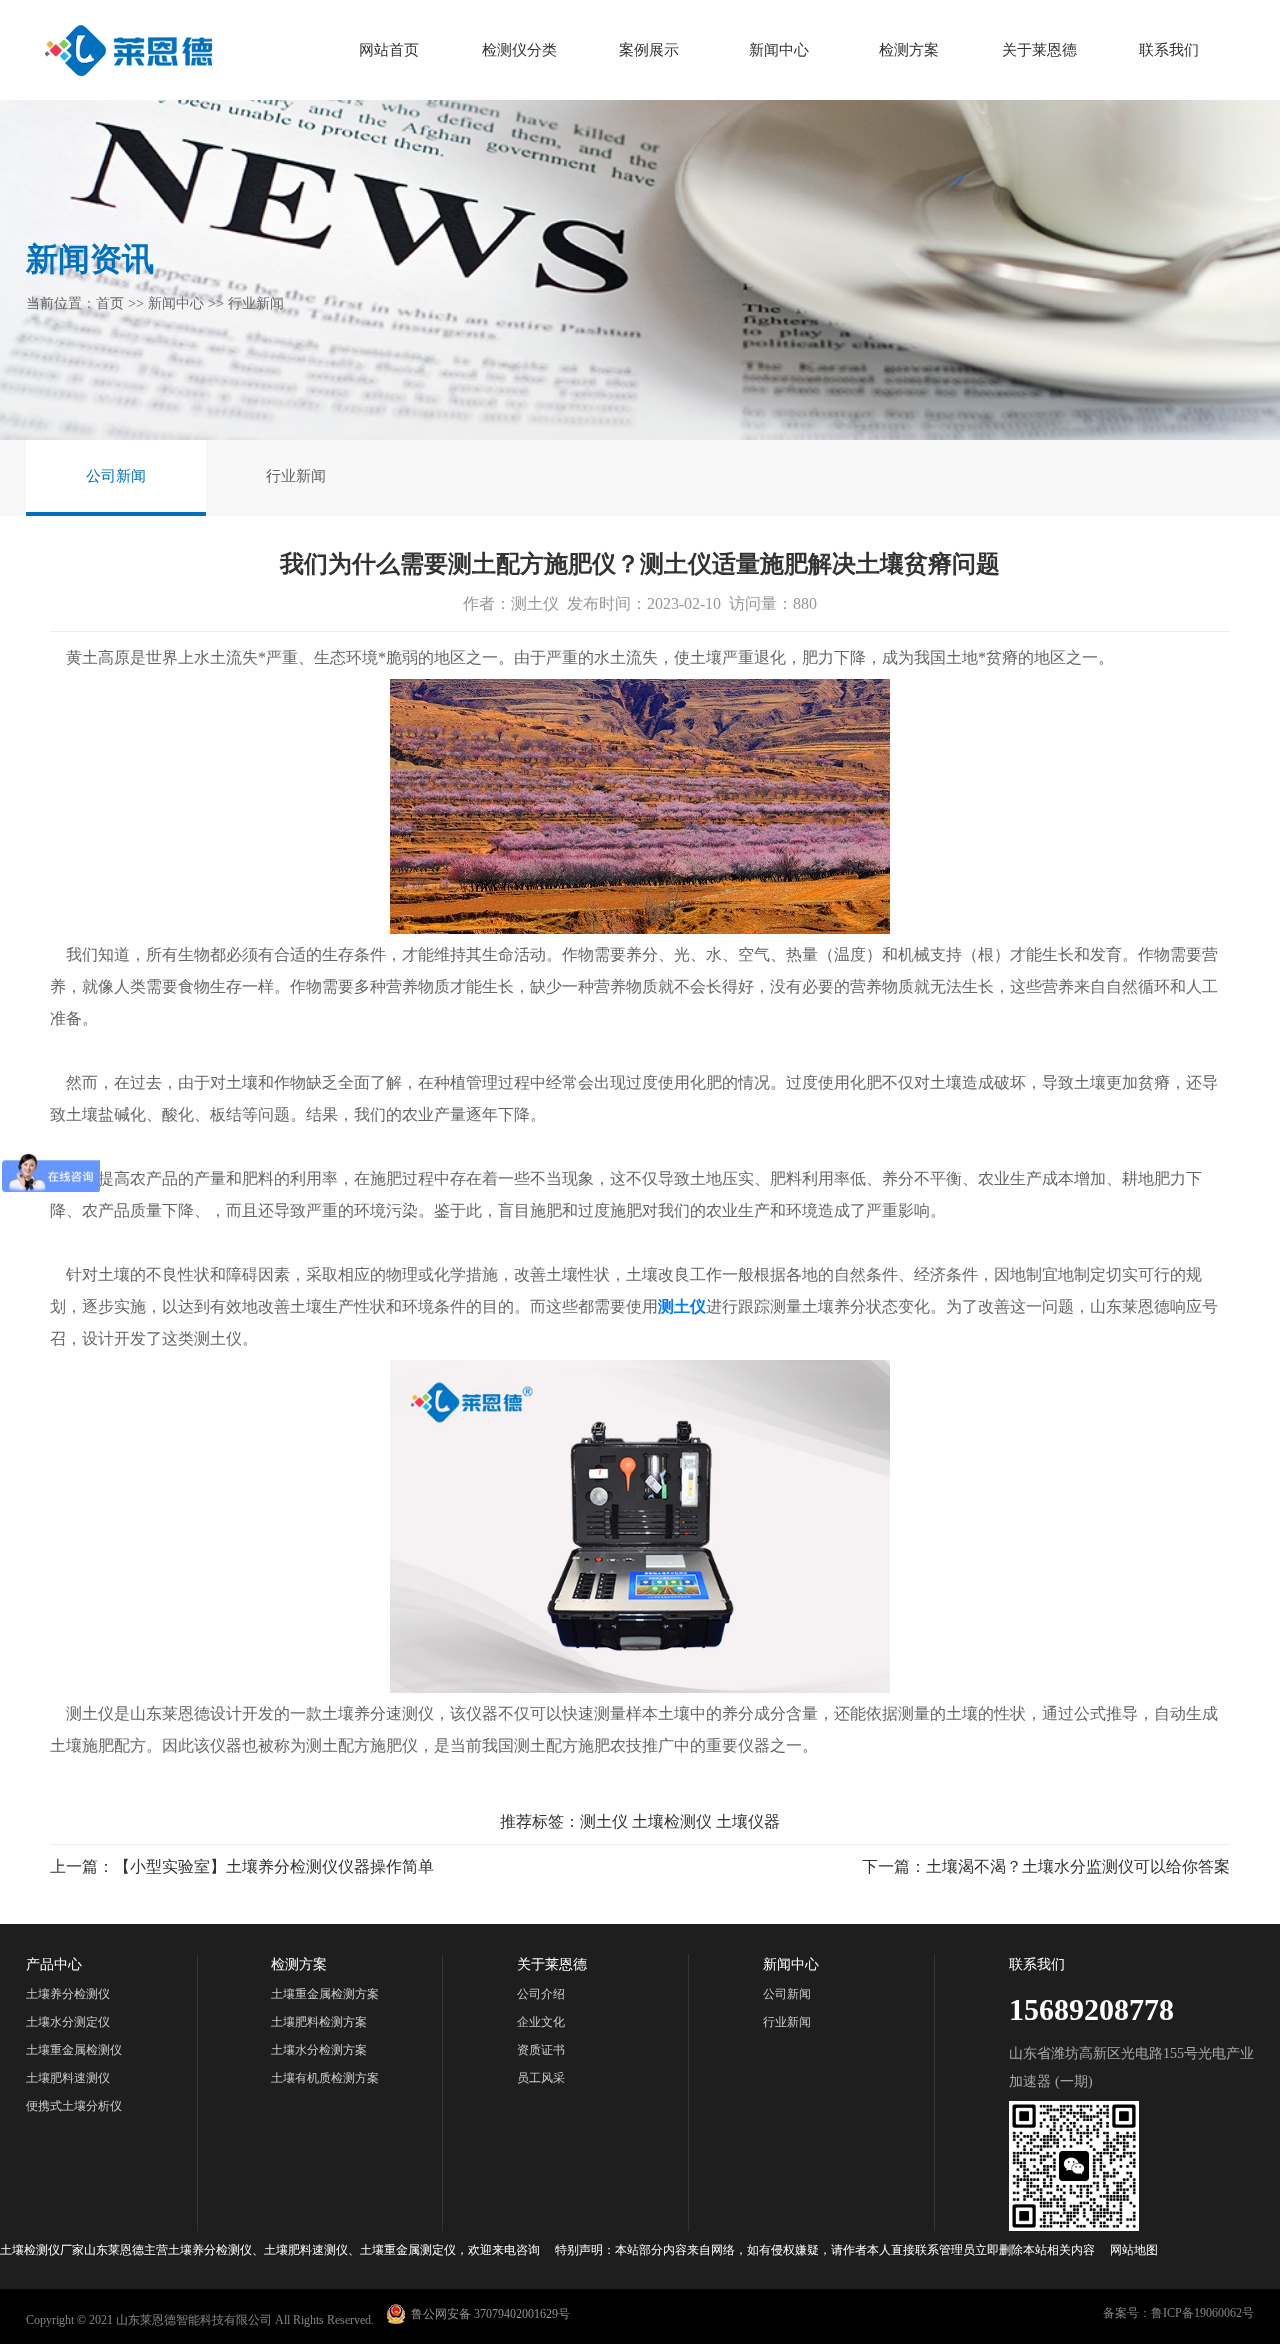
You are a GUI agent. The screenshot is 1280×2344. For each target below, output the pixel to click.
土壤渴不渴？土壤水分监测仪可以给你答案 (1078, 1866)
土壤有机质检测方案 (325, 2078)
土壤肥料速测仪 (68, 2078)
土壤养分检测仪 (68, 1994)
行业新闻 (256, 303)
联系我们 (1169, 50)
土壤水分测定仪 (68, 2022)
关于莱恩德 (1039, 50)
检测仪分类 (519, 50)
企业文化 (541, 2022)
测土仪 (604, 1821)
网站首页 (389, 50)
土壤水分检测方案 (319, 2050)
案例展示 (649, 50)
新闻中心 (779, 50)
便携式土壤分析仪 (74, 2106)
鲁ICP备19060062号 (1202, 2313)
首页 (110, 303)
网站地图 (1134, 2250)
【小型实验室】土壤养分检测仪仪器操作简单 (274, 1866)
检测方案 (909, 50)
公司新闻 (116, 476)
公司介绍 (541, 1994)
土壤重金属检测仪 (74, 2050)
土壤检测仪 (672, 1821)
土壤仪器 (748, 1821)
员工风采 (541, 2078)
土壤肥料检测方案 (319, 2022)
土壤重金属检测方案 (325, 1994)
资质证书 (541, 2050)
